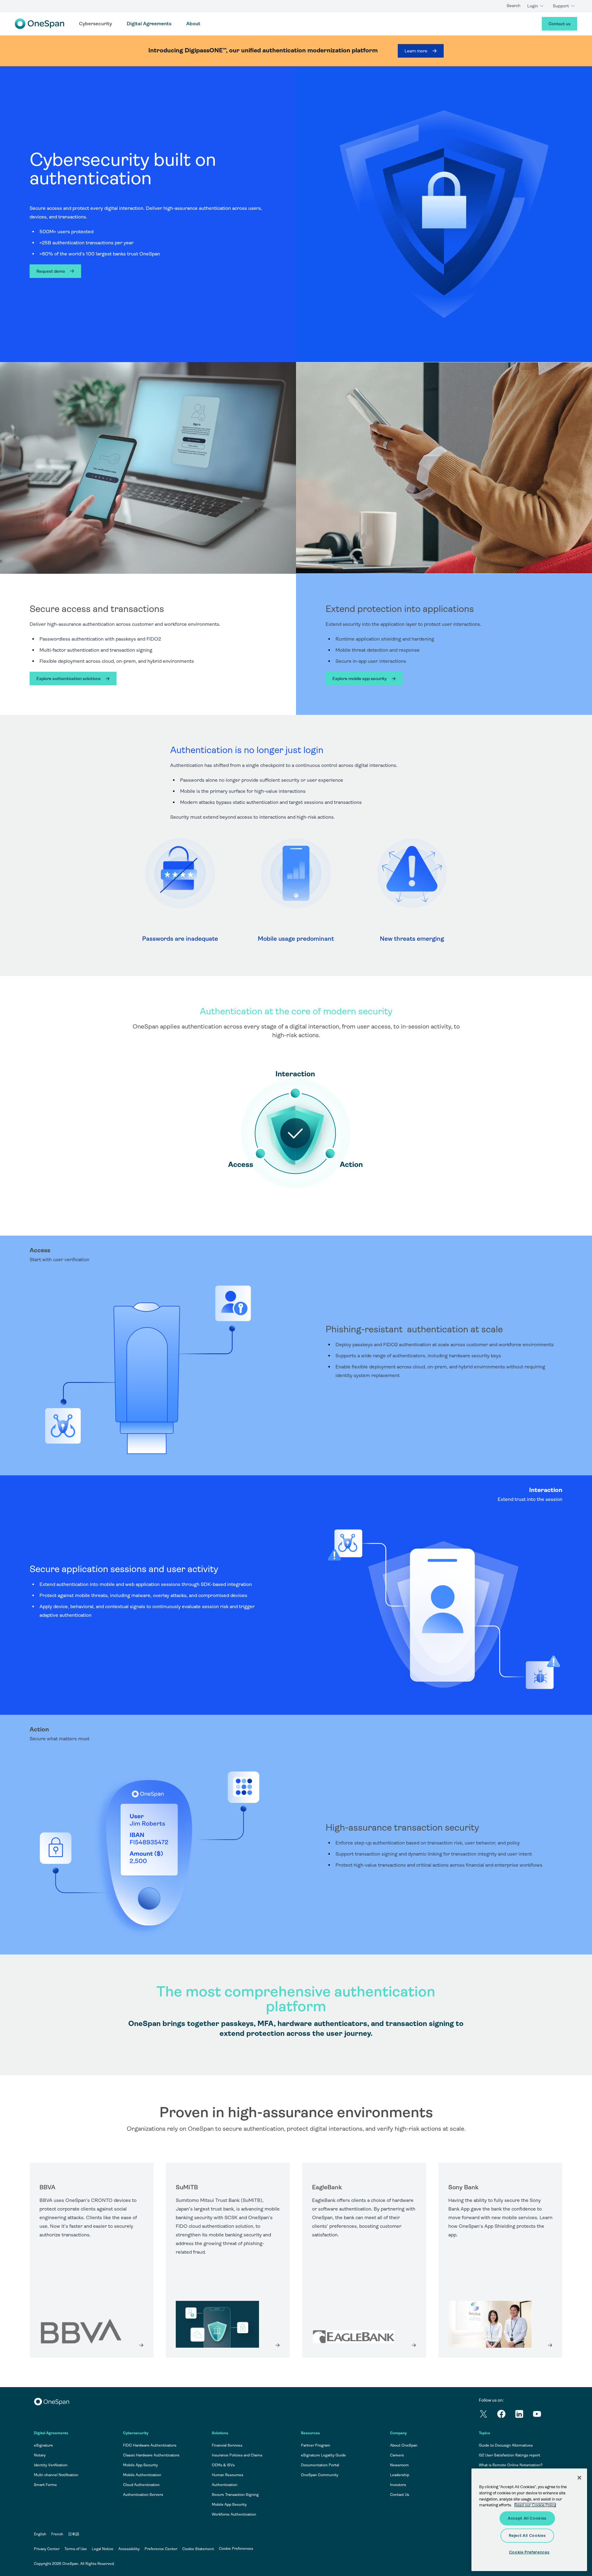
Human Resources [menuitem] (228, 2475)
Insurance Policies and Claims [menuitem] (237, 2455)
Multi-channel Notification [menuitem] (56, 2475)
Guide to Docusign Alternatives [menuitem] (506, 2445)
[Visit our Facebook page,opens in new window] (506, 2415)
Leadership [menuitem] (400, 2475)
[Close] (579, 2478)
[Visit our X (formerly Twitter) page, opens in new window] (488, 2415)
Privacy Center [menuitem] (47, 2549)
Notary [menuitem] (40, 2455)
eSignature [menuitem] (43, 2445)
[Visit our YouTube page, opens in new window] (541, 2415)
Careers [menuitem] (397, 2455)
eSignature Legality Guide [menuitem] (323, 2455)
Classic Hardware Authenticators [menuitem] (151, 2455)
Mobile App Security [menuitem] (140, 2465)
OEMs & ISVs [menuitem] (223, 2465)
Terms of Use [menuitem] (76, 2549)
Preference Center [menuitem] (161, 2549)
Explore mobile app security (360, 679)
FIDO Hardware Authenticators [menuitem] (150, 2445)
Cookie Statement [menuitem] (198, 2549)
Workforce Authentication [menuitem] (234, 2514)
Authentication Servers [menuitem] (143, 2495)
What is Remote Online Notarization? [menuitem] (511, 2465)
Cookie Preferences (236, 2549)
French (57, 2534)
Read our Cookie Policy (535, 2505)
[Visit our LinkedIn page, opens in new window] (524, 2415)
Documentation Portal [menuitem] (320, 2465)
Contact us (559, 24)
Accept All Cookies (527, 2518)
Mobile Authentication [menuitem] (142, 2475)
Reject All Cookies (527, 2535)
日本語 (74, 2534)
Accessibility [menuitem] (129, 2549)
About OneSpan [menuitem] (404, 2445)
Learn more (416, 51)
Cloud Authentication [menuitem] (141, 2485)
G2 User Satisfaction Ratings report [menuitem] (510, 2455)
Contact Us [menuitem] (400, 2495)
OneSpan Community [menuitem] (320, 2475)
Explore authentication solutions (68, 679)
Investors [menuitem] (398, 2485)
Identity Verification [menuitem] (51, 2465)
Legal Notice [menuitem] (103, 2549)
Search (514, 6)
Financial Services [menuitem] (227, 2445)
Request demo (51, 271)
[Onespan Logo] (39, 24)
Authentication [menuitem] (225, 2485)
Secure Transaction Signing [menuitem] (235, 2495)
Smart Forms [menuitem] (45, 2485)
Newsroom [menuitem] (399, 2465)
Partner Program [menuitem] (316, 2445)
